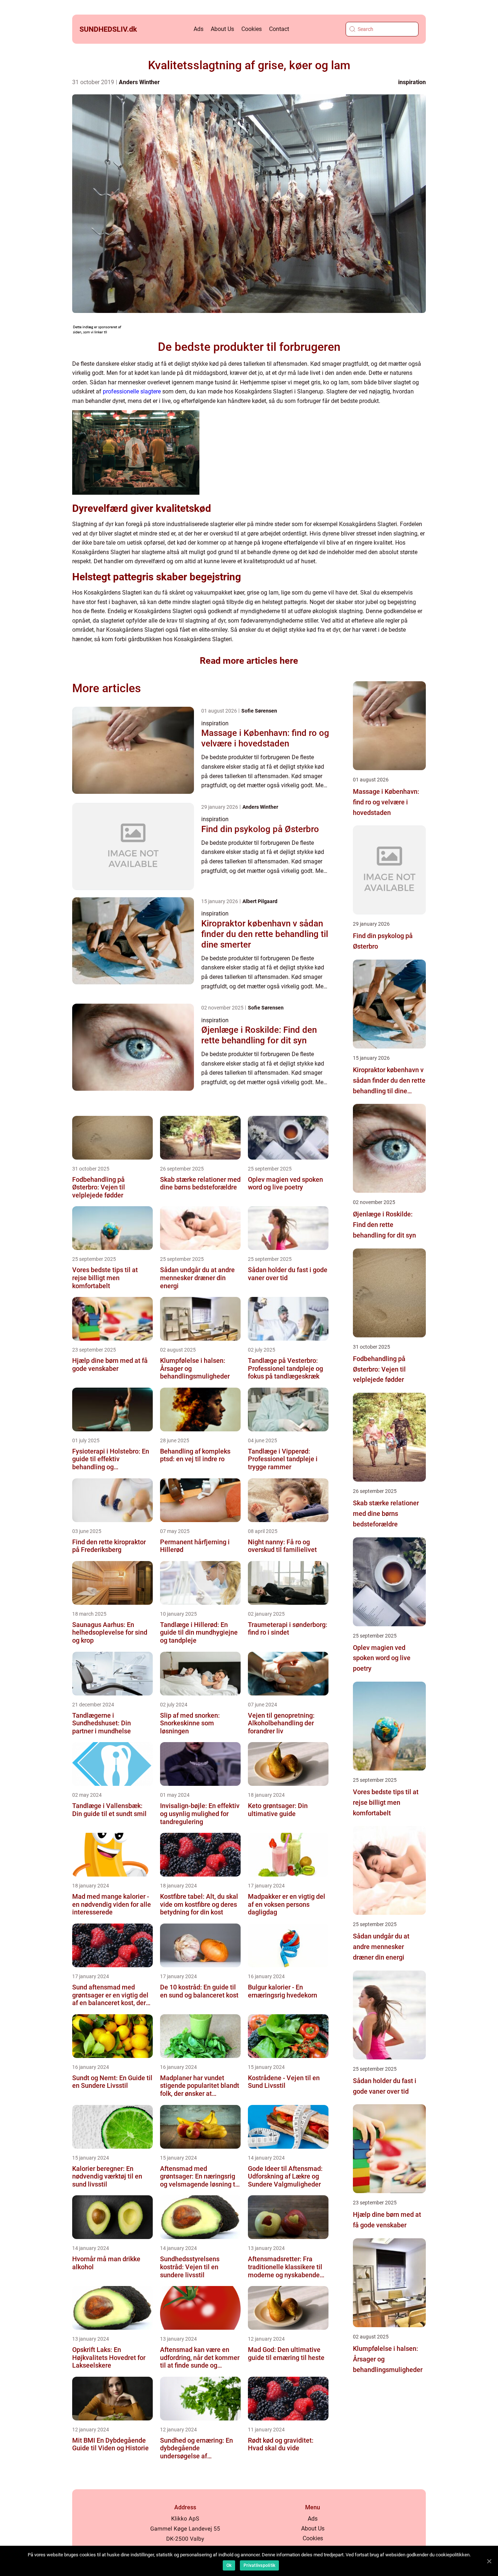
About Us (222, 29)
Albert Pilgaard (260, 901)
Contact (279, 29)
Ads (199, 29)
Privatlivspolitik (259, 2565)
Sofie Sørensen (259, 711)
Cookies (252, 29)
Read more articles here (249, 661)
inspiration (412, 82)
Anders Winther (139, 82)
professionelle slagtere (132, 391)
